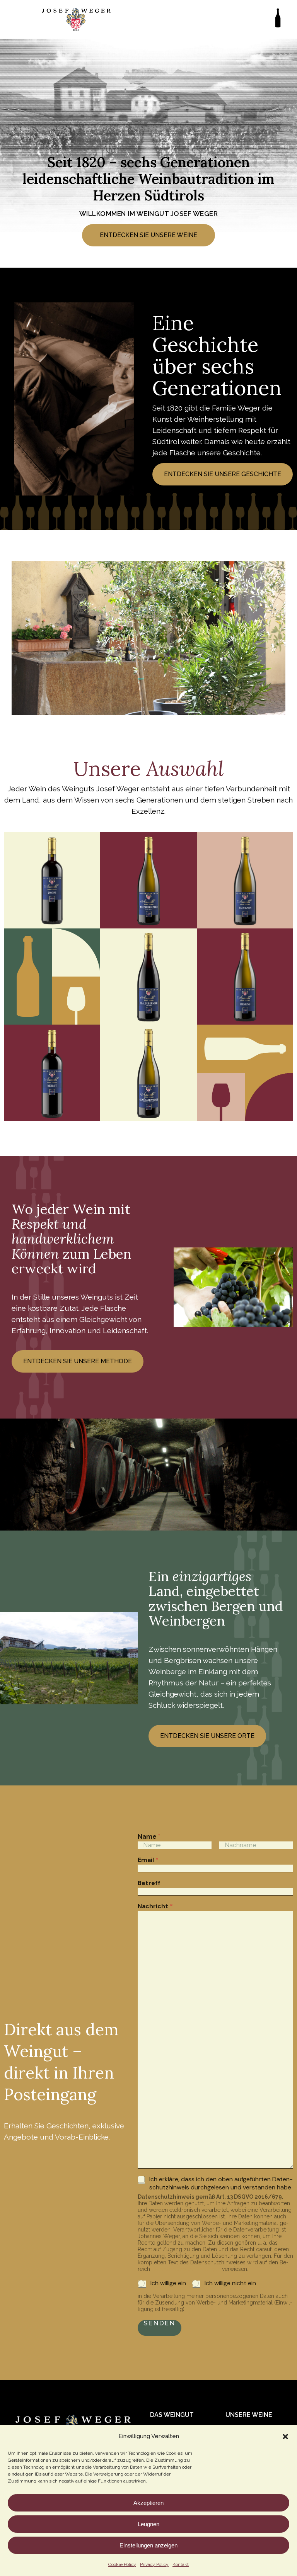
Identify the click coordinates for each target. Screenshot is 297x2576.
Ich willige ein (168, 2283)
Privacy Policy (154, 2564)
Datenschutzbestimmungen (186, 2269)
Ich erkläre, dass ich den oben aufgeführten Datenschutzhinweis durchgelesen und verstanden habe (221, 2183)
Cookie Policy (122, 2564)
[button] (285, 2437)
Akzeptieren (148, 2503)
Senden (160, 2323)
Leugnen (148, 2524)
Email (148, 1860)
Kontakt (181, 2564)
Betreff (149, 1883)
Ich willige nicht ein (230, 2283)
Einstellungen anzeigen (148, 2545)
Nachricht (155, 1906)
